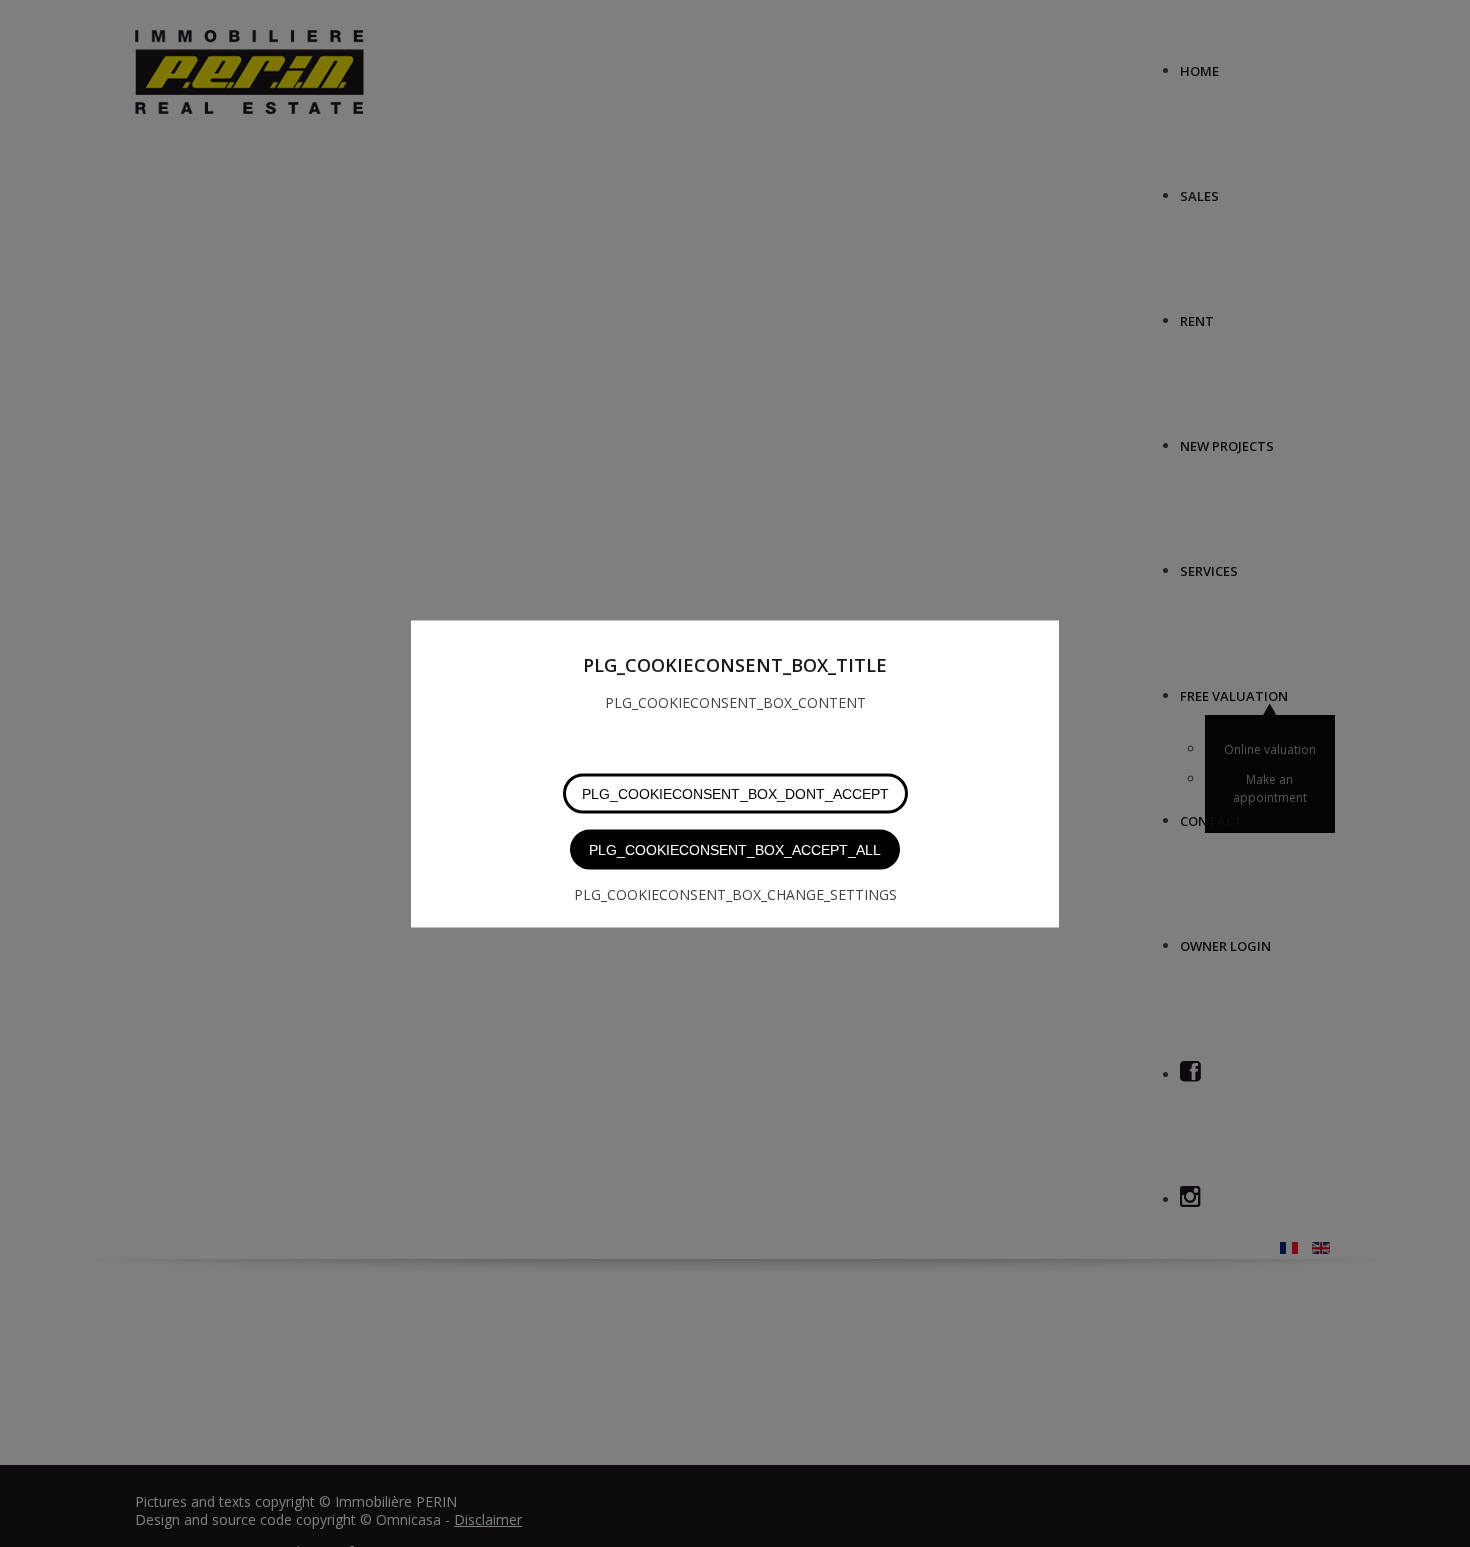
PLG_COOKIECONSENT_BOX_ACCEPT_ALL (735, 849)
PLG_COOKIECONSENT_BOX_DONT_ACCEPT (735, 793)
